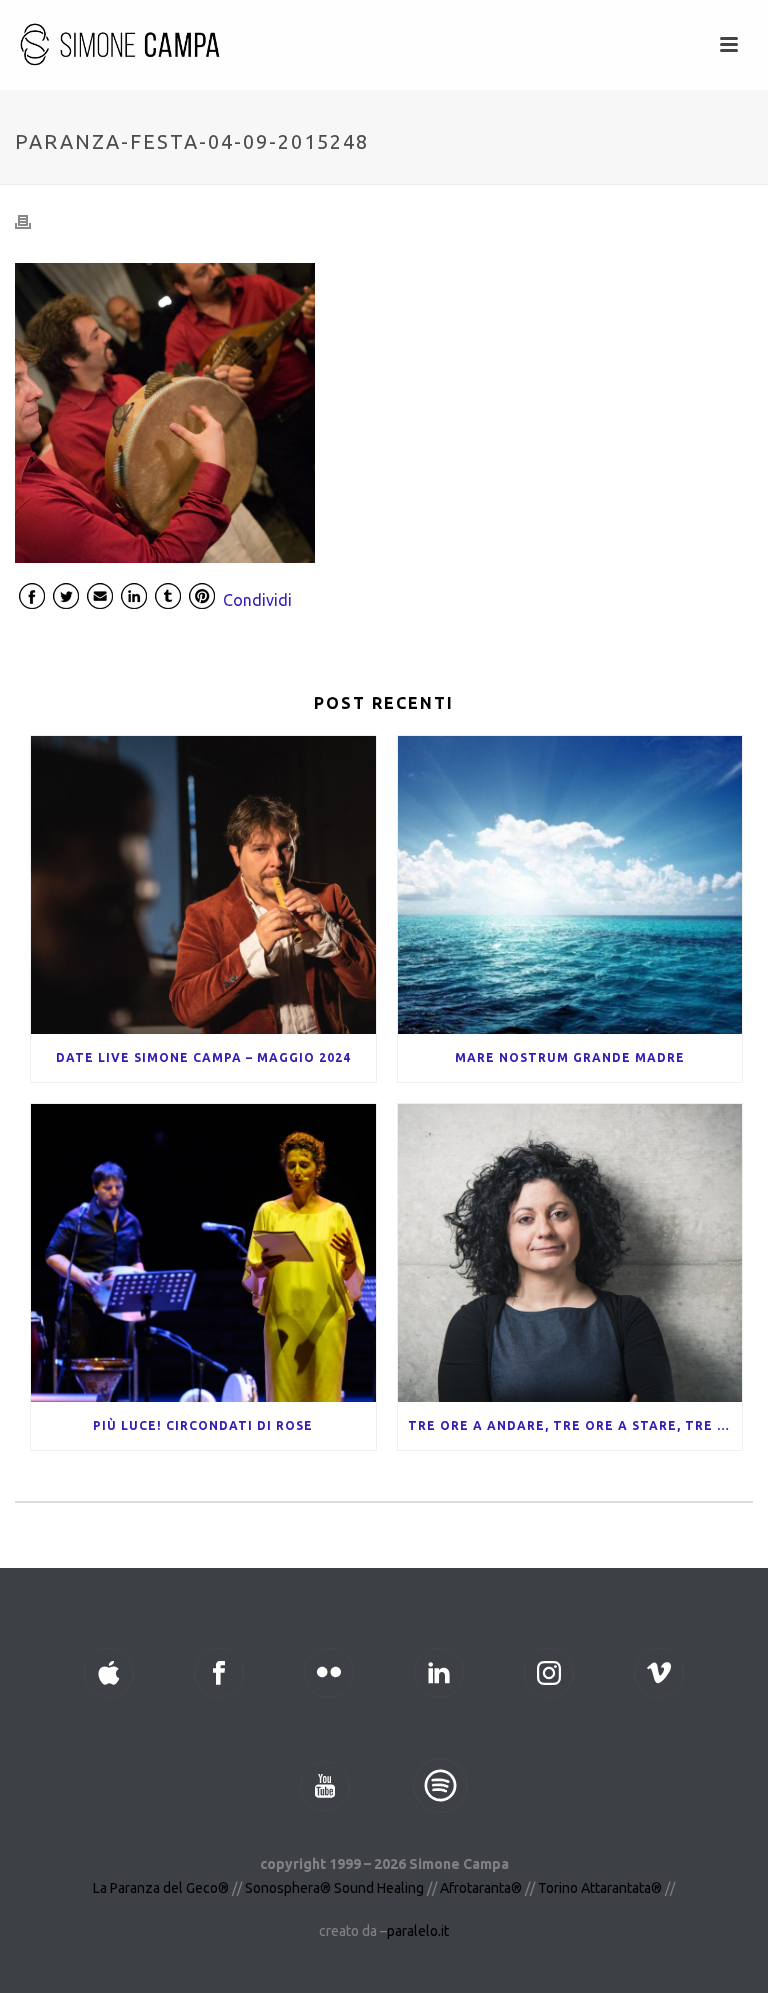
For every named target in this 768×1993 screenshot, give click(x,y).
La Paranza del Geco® (162, 1888)
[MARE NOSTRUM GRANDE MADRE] (570, 885)
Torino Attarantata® (600, 1888)
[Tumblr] (168, 599)
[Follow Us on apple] (109, 1673)
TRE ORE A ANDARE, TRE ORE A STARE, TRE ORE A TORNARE (575, 1425)
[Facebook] (32, 599)
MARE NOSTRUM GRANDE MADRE (570, 1057)
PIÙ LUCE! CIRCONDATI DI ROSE (203, 1425)
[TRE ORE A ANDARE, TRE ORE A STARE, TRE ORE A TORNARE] (570, 1253)
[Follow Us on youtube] (325, 1786)
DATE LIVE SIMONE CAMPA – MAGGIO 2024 (203, 1057)
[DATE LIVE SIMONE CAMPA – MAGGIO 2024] (203, 885)
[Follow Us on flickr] (329, 1673)
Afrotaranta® (481, 1888)
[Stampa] (33, 221)
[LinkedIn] (134, 599)
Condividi (257, 600)
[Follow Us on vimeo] (659, 1673)
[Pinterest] (202, 599)
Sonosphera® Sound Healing (334, 1888)
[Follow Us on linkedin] (439, 1673)
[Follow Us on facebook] (219, 1673)
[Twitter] (66, 599)
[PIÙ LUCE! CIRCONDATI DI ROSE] (203, 1253)
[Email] (100, 599)
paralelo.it (418, 1931)
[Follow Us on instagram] (549, 1673)
